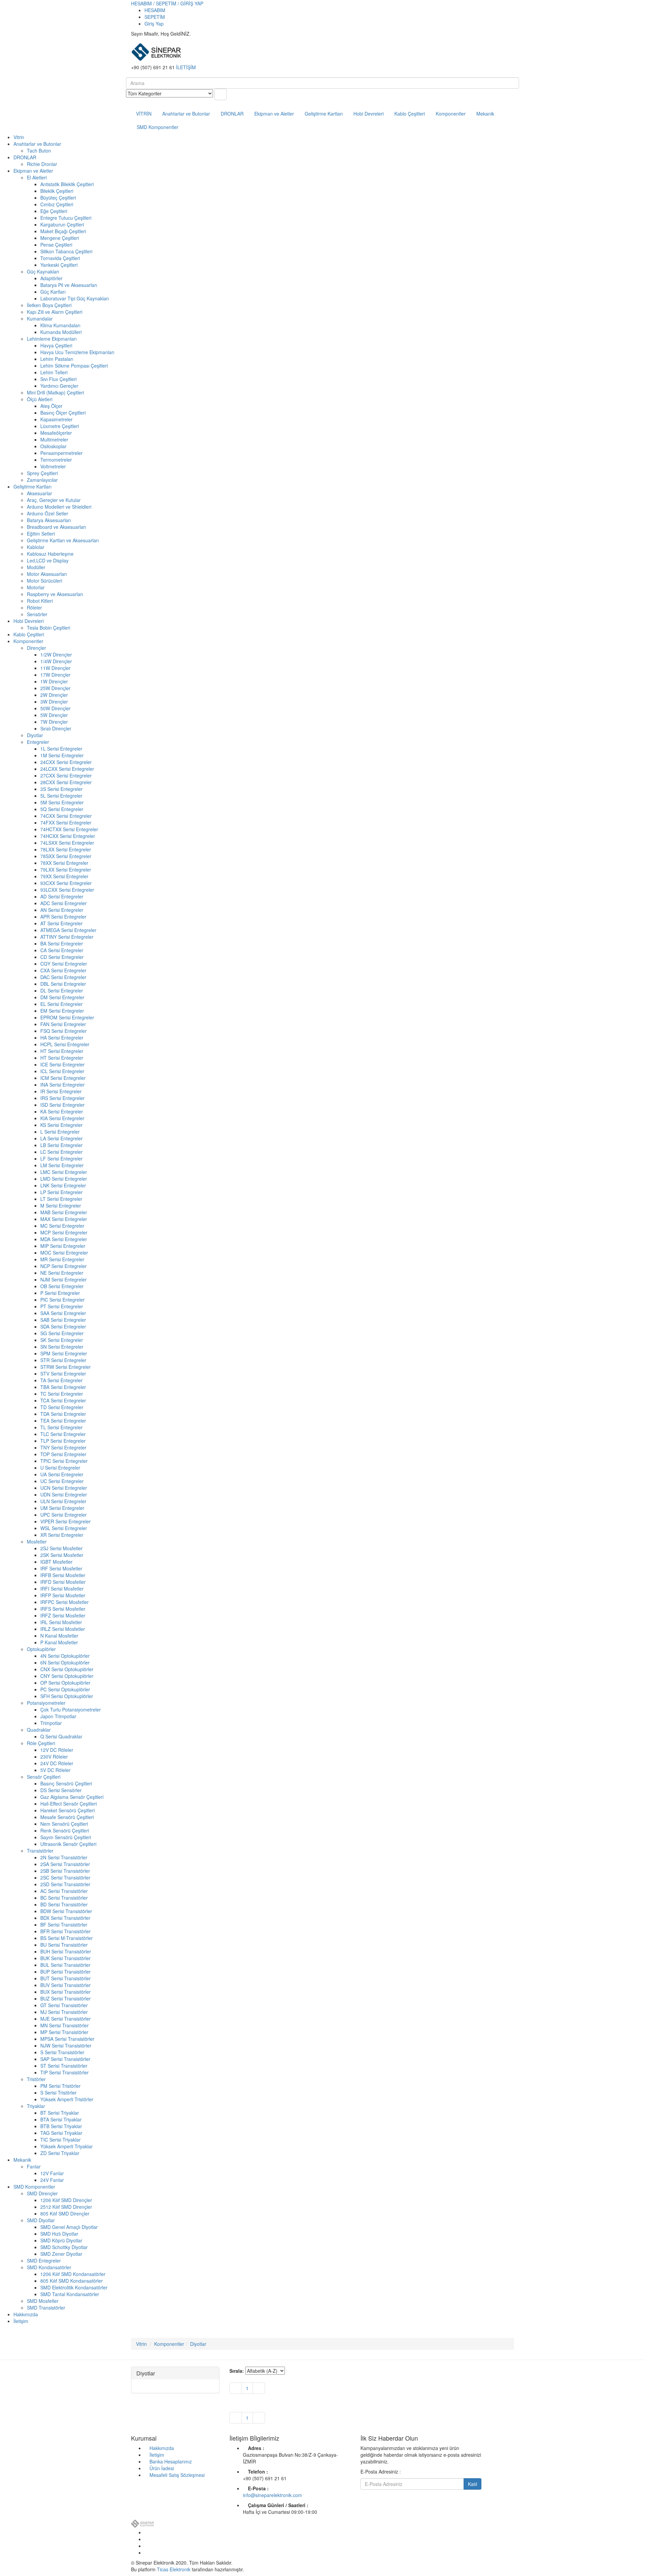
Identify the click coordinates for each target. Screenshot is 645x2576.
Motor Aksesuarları (47, 574)
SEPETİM (155, 17)
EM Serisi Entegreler (62, 1011)
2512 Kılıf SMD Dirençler (66, 2207)
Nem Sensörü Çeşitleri (64, 1824)
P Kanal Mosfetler (59, 1642)
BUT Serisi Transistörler (66, 1978)
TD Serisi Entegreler (62, 1407)
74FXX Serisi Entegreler (66, 822)
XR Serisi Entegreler (62, 1535)
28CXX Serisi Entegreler (66, 782)
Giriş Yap (154, 24)
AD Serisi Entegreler (62, 896)
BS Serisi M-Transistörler (67, 1938)
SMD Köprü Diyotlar (61, 2240)
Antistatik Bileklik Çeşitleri (67, 184)
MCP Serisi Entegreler (64, 1232)
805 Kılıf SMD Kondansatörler (72, 2281)
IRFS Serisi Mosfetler (63, 1609)
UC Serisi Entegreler (62, 1481)
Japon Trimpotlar (58, 1716)
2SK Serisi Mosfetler (62, 1555)
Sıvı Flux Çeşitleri (58, 379)
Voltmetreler (53, 466)
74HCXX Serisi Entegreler (68, 836)
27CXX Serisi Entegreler (66, 775)
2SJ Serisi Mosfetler (61, 1548)
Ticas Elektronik (174, 2569)
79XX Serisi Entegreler (64, 876)
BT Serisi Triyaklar (60, 2113)
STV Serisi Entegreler (63, 1374)
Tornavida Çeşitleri (60, 258)
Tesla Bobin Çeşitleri (49, 628)
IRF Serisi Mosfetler (61, 1568)
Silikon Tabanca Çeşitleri (66, 251)
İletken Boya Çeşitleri (49, 305)
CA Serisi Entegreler (62, 950)
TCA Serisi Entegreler (63, 1400)
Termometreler (56, 460)
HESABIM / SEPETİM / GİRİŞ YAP (167, 3)
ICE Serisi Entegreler (62, 1064)
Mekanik (485, 114)
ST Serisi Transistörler (64, 2066)
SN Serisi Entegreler (62, 1347)
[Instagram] (146, 2552)
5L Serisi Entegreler (61, 796)
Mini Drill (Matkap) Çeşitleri (55, 392)
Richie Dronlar (42, 164)
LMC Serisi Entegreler (64, 1172)
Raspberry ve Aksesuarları (55, 594)
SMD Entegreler (44, 2261)
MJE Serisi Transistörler (66, 2019)
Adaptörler (51, 278)
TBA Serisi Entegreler (63, 1387)
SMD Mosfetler (43, 2301)
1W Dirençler (54, 681)
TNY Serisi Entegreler (63, 1447)
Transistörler (40, 1851)
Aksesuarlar (39, 493)
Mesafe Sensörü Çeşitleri (67, 1817)
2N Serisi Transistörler (64, 1857)
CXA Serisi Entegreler (63, 970)
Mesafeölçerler (56, 433)
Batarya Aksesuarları (49, 520)
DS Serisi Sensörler (61, 1790)
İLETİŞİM (186, 67)
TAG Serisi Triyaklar (61, 2133)
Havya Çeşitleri (56, 345)
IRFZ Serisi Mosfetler (63, 1615)
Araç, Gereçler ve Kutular (54, 500)
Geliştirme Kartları (324, 114)
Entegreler (38, 742)
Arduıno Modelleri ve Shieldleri (59, 507)
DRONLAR (232, 114)
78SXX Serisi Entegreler (66, 856)
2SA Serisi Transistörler (65, 1864)
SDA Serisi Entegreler (63, 1326)
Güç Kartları (53, 292)
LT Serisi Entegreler (61, 1199)
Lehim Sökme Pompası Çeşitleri (74, 366)
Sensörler (37, 614)
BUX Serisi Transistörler (66, 1992)
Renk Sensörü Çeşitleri (65, 1830)
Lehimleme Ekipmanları (52, 339)
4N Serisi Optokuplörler (65, 1656)
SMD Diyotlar (41, 2220)
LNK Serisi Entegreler (63, 1185)
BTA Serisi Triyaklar (61, 2119)
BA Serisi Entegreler (62, 943)
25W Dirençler (55, 688)
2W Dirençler (54, 695)
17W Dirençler (55, 675)
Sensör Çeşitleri (44, 1777)
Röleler (34, 607)
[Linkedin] (146, 2546)
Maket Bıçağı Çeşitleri (63, 231)
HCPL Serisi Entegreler (65, 1044)
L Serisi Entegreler (60, 1132)
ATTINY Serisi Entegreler (67, 937)
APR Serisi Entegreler (63, 917)
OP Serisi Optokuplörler (65, 1683)
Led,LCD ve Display (48, 560)
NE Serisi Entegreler (62, 1273)
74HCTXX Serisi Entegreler (69, 829)
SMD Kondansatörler (49, 2267)
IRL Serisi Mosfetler (61, 1622)
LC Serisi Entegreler (61, 1152)
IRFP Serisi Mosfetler (63, 1595)
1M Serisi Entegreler (62, 755)
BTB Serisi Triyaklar (61, 2126)
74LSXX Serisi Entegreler (67, 843)
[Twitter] (146, 2539)
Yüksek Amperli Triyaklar (67, 2146)
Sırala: (237, 2371)
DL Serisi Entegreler (62, 990)
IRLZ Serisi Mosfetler (63, 1629)
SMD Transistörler (46, 2308)
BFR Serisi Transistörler (66, 1931)
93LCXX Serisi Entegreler (67, 890)
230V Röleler (54, 1757)
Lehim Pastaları (57, 359)
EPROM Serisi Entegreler (67, 1017)
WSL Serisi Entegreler (64, 1528)
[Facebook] (146, 2532)
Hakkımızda (26, 2314)
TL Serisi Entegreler (61, 1427)
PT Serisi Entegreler (62, 1306)
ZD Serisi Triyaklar (60, 2153)
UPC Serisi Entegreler (63, 1515)
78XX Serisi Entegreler (64, 863)
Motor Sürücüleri (45, 581)
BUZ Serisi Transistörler (66, 1998)
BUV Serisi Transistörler (66, 1985)
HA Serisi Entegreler (62, 1038)
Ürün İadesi (162, 2468)
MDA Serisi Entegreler (64, 1239)
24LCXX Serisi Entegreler (67, 769)
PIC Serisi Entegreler (62, 1300)
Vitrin (19, 137)
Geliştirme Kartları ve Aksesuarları (63, 540)
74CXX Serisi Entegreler (66, 816)
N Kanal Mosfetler (59, 1636)
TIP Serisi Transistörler (64, 2072)
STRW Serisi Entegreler (66, 1367)
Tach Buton (39, 151)
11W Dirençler (55, 668)
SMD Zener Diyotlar (61, 2254)
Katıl (472, 2484)
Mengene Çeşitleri (60, 238)
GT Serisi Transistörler (64, 2005)
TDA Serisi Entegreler (63, 1414)
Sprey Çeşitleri (42, 473)
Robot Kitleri (40, 601)
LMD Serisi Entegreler (64, 1179)
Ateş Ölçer (51, 406)
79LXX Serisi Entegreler (66, 870)
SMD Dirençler (42, 2193)
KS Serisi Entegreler (61, 1125)
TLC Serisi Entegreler (63, 1434)
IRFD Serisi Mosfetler (63, 1582)
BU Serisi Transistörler (64, 1945)
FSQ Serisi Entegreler (63, 1031)
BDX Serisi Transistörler (65, 1918)
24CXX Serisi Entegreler (66, 762)
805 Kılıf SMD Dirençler (65, 2213)
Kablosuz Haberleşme (50, 554)
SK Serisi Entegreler (62, 1340)
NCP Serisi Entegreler (63, 1266)
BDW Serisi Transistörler (66, 1911)
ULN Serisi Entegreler (63, 1501)
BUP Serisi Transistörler (66, 1972)
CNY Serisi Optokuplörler (67, 1676)
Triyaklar (36, 2106)
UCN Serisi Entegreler (64, 1488)
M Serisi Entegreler (61, 1206)
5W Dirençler (54, 715)
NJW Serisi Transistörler (66, 2045)
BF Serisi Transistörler (64, 1925)
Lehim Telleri (54, 372)
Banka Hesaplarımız (171, 2461)
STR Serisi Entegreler (63, 1360)
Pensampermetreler (61, 453)
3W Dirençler (54, 702)
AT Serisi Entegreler (61, 923)
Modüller (36, 567)
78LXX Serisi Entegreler (66, 849)
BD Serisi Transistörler (64, 1904)
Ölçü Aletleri (40, 399)
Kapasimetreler (56, 419)
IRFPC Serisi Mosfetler (64, 1602)
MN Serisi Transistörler (64, 2025)
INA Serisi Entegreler (62, 1085)
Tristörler (36, 2079)
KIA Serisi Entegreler (62, 1118)
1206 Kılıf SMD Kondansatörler (73, 2274)
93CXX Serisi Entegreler (66, 883)
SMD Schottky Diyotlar (64, 2247)
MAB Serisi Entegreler (64, 1212)
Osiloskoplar (53, 446)
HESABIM (155, 10)
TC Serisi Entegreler (62, 1394)
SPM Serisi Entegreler (64, 1353)
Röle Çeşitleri (41, 1743)
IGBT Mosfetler (56, 1562)
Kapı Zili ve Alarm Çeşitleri (55, 312)
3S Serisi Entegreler (61, 789)
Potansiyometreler (46, 1703)
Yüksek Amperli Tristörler (67, 2099)
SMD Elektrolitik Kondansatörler (74, 2287)
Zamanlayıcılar (42, 480)
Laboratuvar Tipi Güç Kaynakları (75, 298)
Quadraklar (39, 1730)
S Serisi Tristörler (58, 2093)
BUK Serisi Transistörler (66, 1958)
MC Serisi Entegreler (62, 1226)
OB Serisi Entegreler (62, 1286)
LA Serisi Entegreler (61, 1138)
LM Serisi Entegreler (62, 1165)
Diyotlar (35, 735)
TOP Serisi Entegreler (63, 1454)
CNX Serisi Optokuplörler (67, 1669)
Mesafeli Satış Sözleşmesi (177, 2475)
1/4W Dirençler (56, 661)
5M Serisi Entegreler (62, 802)
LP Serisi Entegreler (61, 1192)
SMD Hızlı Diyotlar (59, 2234)
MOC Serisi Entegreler (64, 1253)
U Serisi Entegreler (60, 1468)
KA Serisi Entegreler (62, 1111)
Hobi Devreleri (369, 114)
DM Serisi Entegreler (62, 997)
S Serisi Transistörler (62, 2052)
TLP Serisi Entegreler (63, 1441)
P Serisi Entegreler (60, 1293)
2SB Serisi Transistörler (65, 1871)
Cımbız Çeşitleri (57, 204)
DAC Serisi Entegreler (63, 977)
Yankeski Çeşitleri (59, 265)
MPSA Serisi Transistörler (67, 2039)
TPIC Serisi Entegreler (64, 1461)
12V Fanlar (52, 2173)
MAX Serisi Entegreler (64, 1219)
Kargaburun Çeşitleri (62, 224)
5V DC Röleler (55, 1770)
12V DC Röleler (57, 1750)
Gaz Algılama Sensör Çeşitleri (72, 1797)
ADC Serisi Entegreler (63, 903)
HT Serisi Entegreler (62, 1051)
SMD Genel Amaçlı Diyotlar (69, 2227)
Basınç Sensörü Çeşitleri (66, 1783)
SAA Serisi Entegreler (63, 1313)
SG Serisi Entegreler (62, 1333)
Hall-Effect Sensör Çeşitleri (69, 1804)
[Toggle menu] (128, 103)
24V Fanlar (52, 2180)
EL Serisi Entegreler (61, 1004)
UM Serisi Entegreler (62, 1508)
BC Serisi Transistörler (64, 1898)
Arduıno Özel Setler (48, 513)
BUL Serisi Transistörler (65, 1965)
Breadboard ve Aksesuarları (56, 527)
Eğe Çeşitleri (54, 211)
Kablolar (36, 547)
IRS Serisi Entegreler (62, 1098)
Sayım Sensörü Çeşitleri (66, 1837)
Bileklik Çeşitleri (57, 191)
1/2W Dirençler (56, 654)
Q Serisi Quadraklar (61, 1736)
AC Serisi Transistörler (64, 1891)
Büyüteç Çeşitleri (58, 198)
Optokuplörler (41, 1649)
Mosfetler (37, 1542)
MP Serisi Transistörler (64, 2032)
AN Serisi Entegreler (62, 910)
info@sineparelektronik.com (272, 2495)
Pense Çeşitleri (56, 245)
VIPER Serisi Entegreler (66, 1521)
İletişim (21, 2321)
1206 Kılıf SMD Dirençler (66, 2200)
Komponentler (451, 114)
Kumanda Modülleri (61, 332)
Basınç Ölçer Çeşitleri (63, 413)
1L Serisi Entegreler (61, 749)
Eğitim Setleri (41, 534)
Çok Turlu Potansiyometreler (71, 1709)
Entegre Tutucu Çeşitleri (66, 218)
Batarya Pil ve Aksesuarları (69, 285)
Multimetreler (54, 439)
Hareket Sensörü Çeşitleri (68, 1810)
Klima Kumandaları (60, 325)
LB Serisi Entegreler (61, 1145)
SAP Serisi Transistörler (65, 2059)
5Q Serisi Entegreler (62, 809)
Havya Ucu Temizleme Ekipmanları (77, 352)
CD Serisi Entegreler (62, 957)
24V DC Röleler (57, 1763)
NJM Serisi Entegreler (63, 1279)
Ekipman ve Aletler (274, 114)
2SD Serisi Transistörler (65, 1884)
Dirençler (36, 648)
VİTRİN (144, 114)
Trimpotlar (51, 1723)
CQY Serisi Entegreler (64, 964)
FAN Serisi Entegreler (63, 1024)
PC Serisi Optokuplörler (65, 1689)
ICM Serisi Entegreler (63, 1078)
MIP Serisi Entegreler (63, 1246)
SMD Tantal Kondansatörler (70, 2294)
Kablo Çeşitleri (410, 114)
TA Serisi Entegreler (61, 1380)
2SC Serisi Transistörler (65, 1877)
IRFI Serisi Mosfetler (62, 1589)
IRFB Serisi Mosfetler (63, 1575)
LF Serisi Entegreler (61, 1158)
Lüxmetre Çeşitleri (60, 426)
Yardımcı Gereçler (59, 386)
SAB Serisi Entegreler (63, 1320)
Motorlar (36, 587)
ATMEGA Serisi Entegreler (68, 930)
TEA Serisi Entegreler (63, 1421)
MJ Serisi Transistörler (64, 2012)
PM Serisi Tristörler (60, 2086)
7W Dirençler (54, 722)
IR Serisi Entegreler (61, 1091)
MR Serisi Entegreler (62, 1259)
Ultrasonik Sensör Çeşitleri (68, 1844)
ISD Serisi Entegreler (62, 1105)
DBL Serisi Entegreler (63, 984)
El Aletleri (37, 177)
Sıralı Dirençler (56, 728)
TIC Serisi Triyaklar (60, 2140)
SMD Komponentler (158, 127)
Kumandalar (40, 319)
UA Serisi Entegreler (62, 1474)
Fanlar (34, 2166)
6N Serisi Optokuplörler (65, 1662)
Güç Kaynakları (43, 271)
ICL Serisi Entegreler (62, 1071)
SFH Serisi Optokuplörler (67, 1696)
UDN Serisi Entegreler (64, 1494)
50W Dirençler (55, 708)
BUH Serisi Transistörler (66, 1951)
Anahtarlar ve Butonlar (186, 114)
